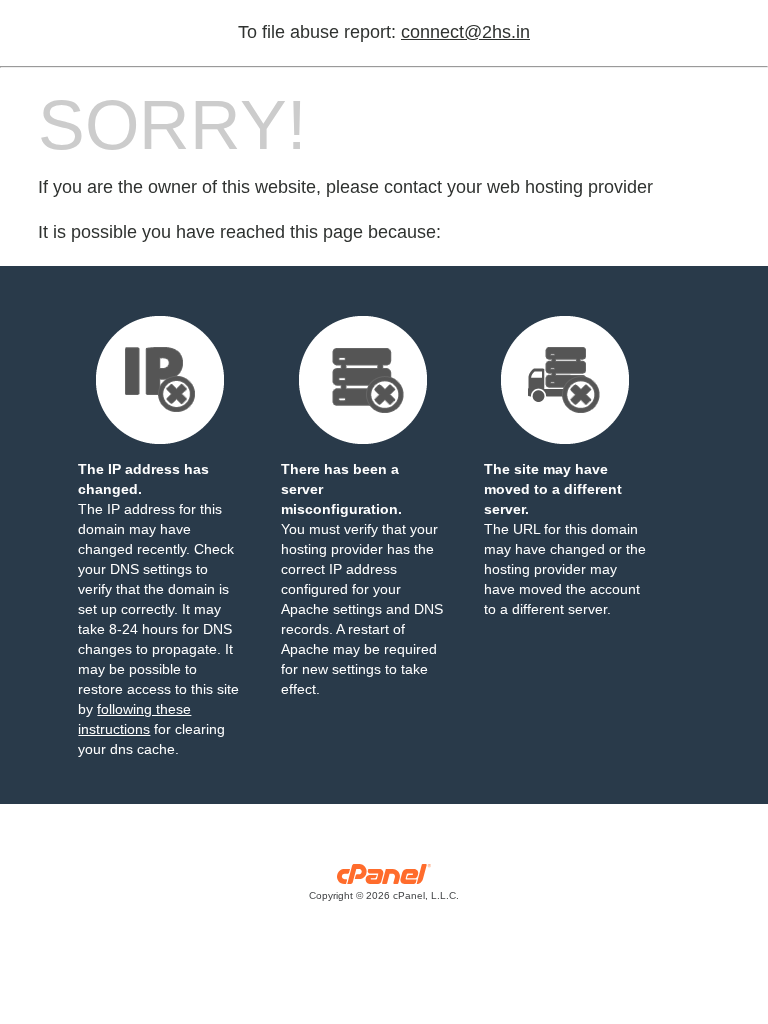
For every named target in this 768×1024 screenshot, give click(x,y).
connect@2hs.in (465, 32)
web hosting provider (570, 187)
